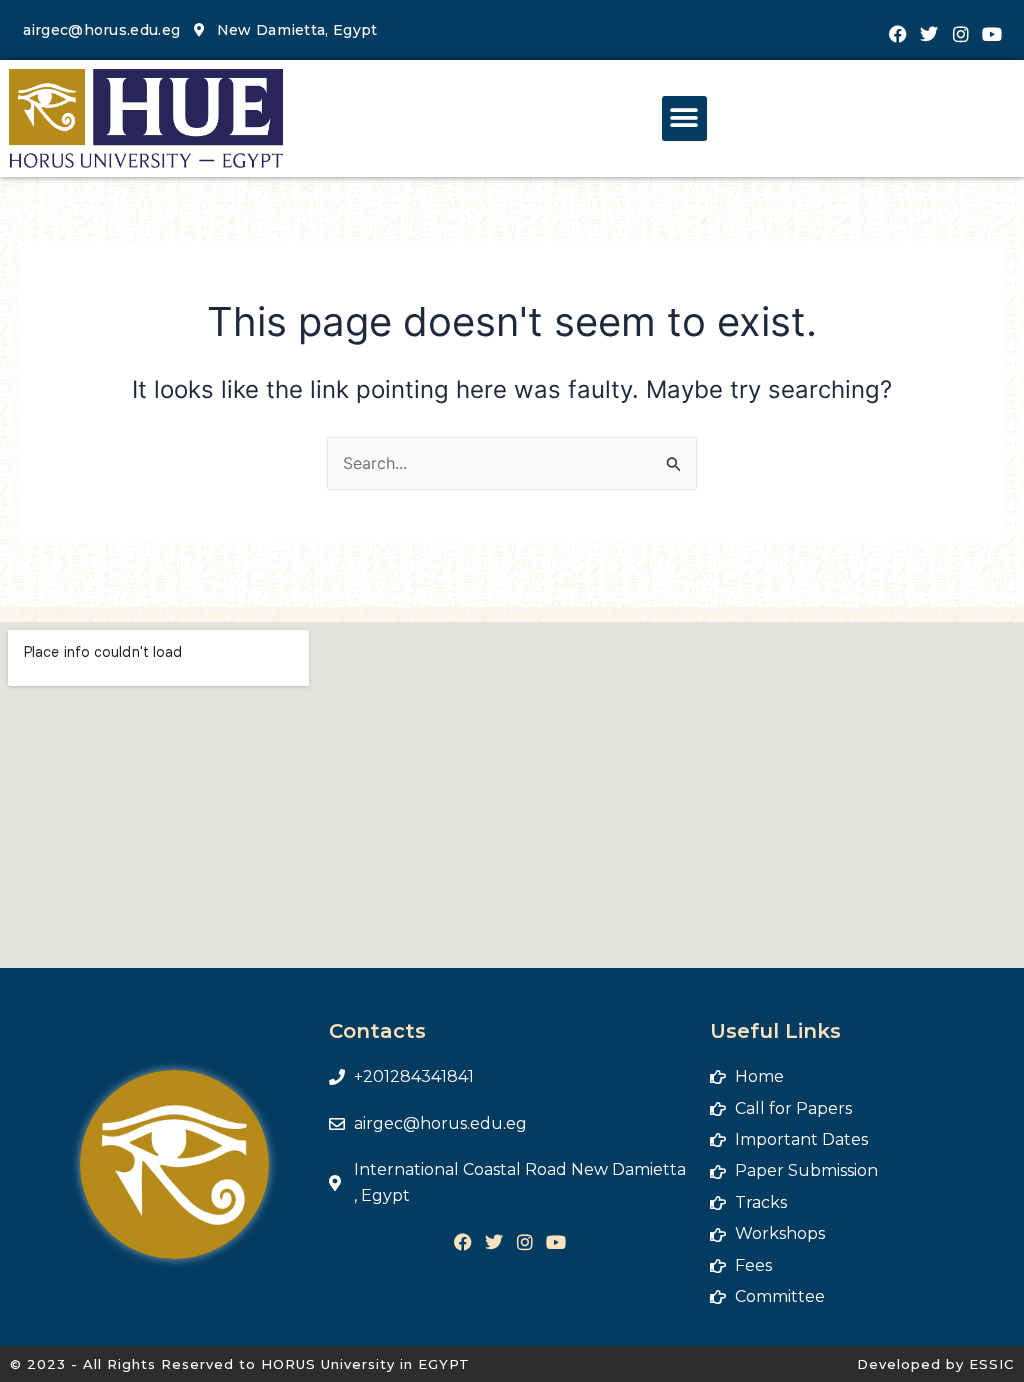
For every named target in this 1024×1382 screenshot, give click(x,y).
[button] (684, 118)
